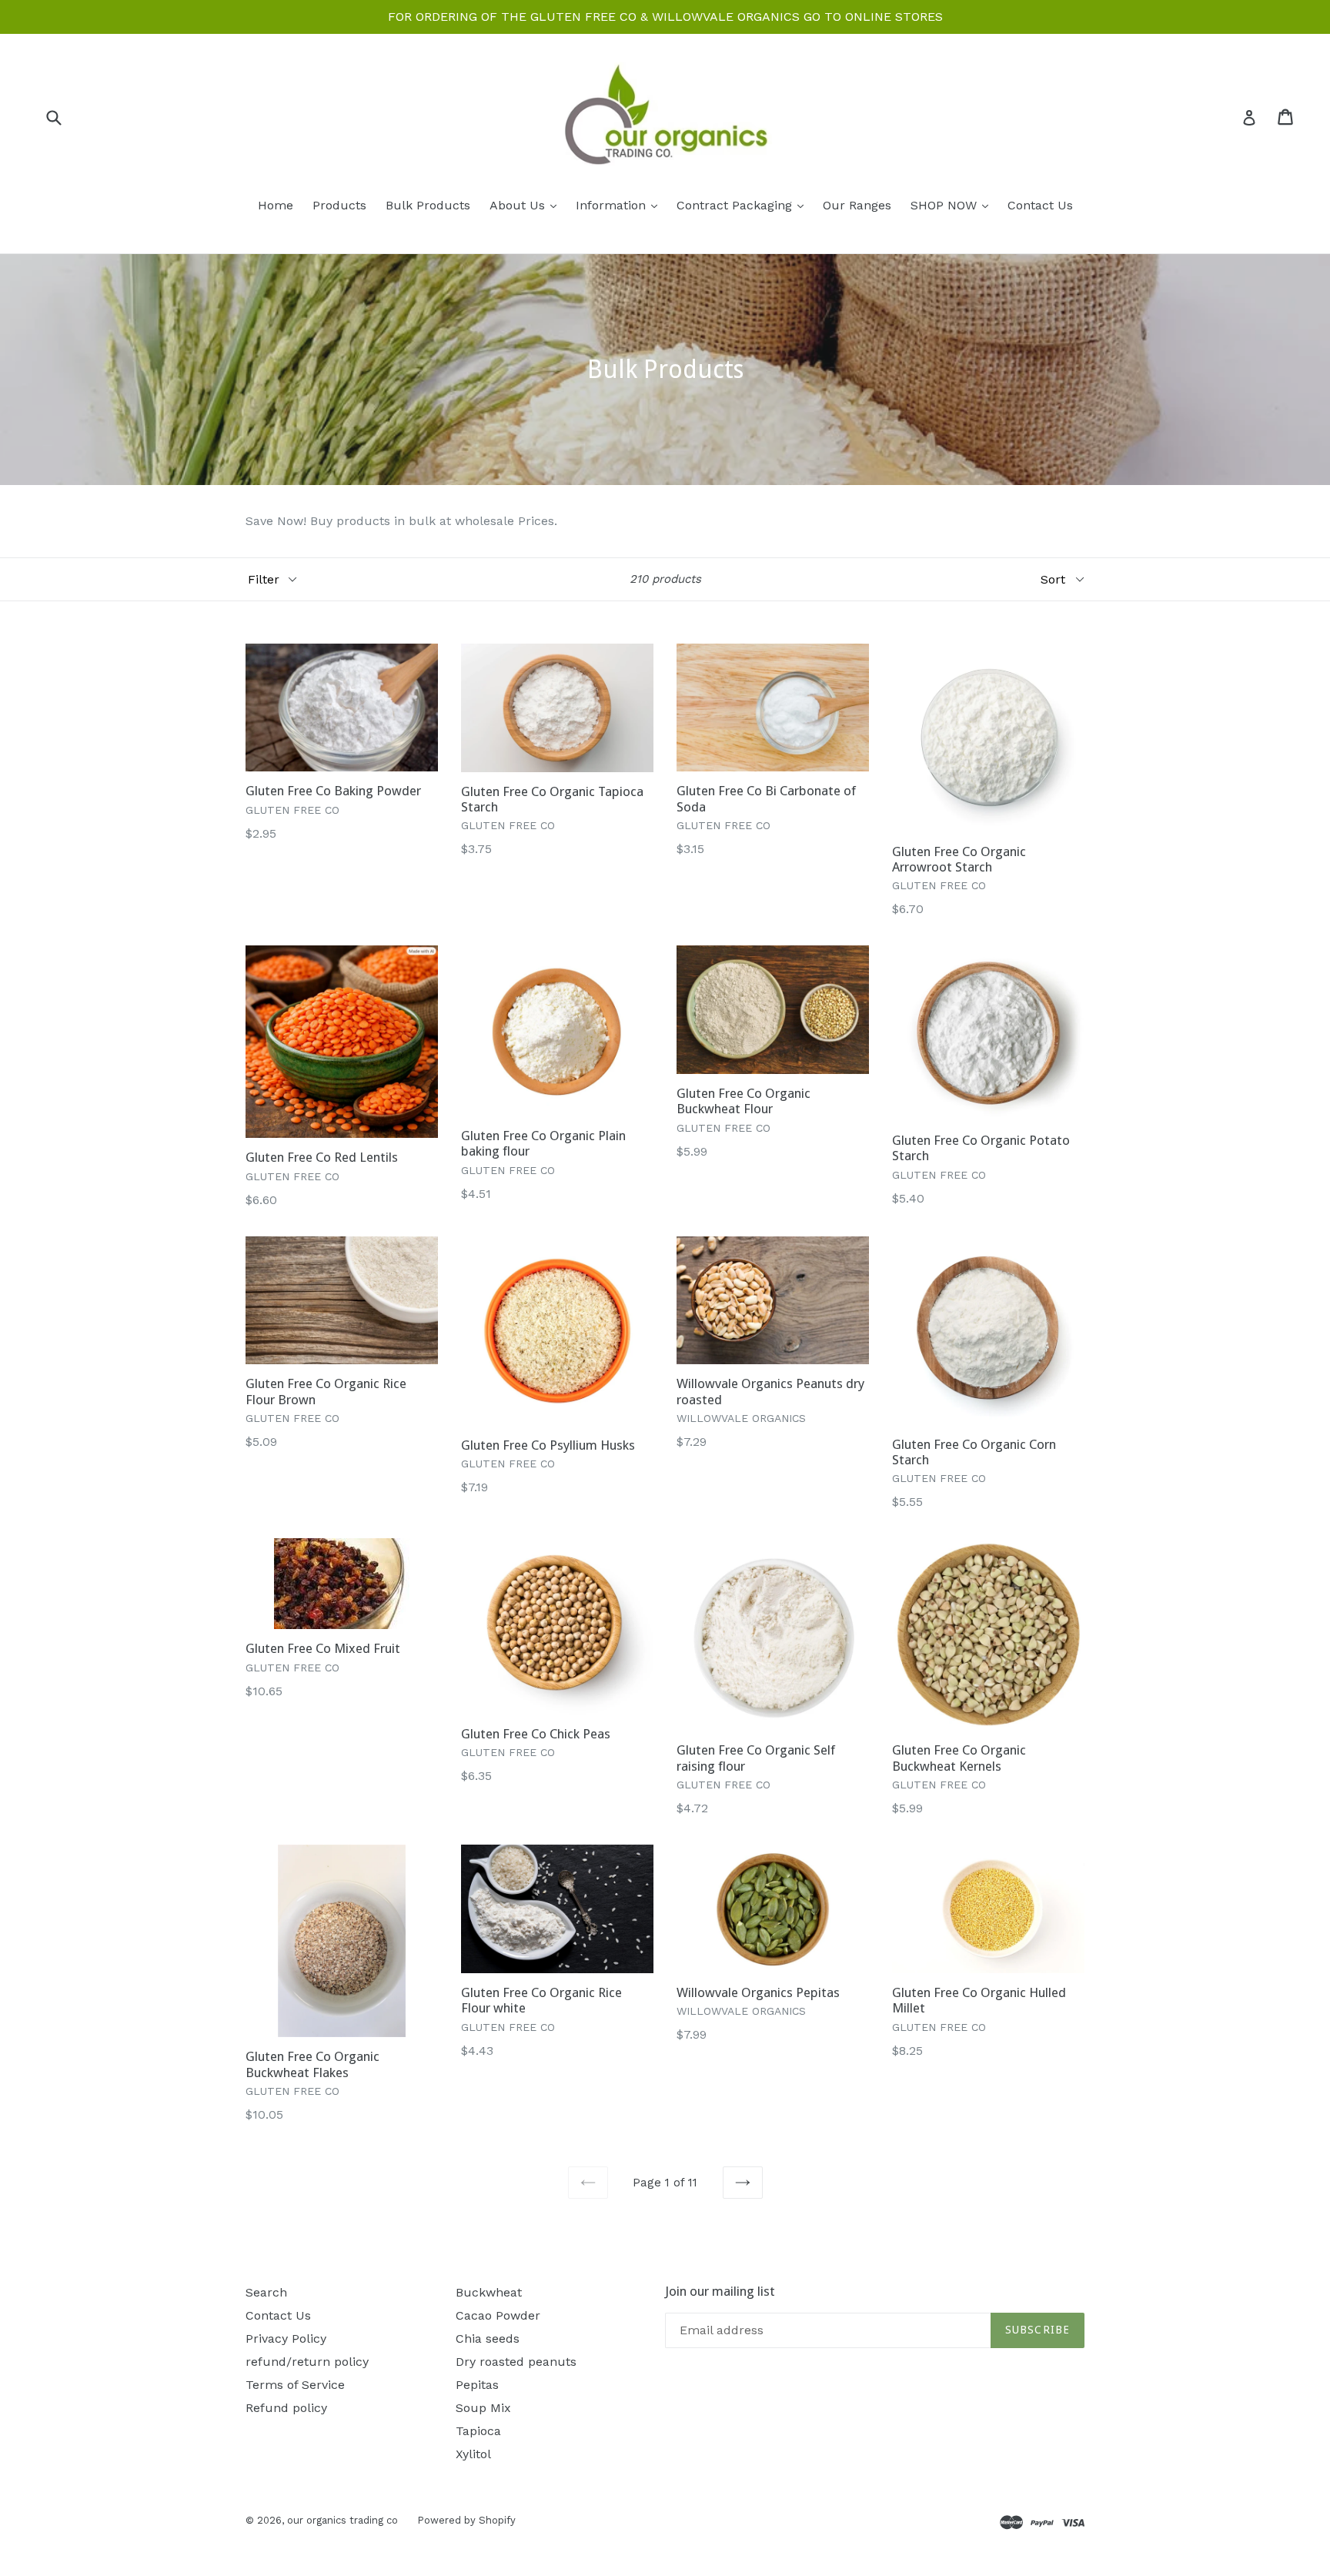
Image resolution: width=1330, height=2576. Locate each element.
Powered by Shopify (466, 2520)
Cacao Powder (498, 2315)
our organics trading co (343, 2520)
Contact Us (1040, 205)
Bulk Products (428, 205)
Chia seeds (488, 2338)
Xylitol (473, 2454)
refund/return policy (307, 2362)
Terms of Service (295, 2385)
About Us (527, 205)
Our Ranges (857, 205)
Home (276, 205)
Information (620, 205)
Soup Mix (483, 2408)
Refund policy (286, 2408)
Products (339, 205)
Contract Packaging (744, 205)
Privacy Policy (286, 2338)
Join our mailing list (720, 2291)
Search (266, 2292)
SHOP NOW (953, 205)
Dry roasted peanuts (516, 2362)
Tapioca (478, 2431)
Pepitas (477, 2385)
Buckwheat (489, 2292)
